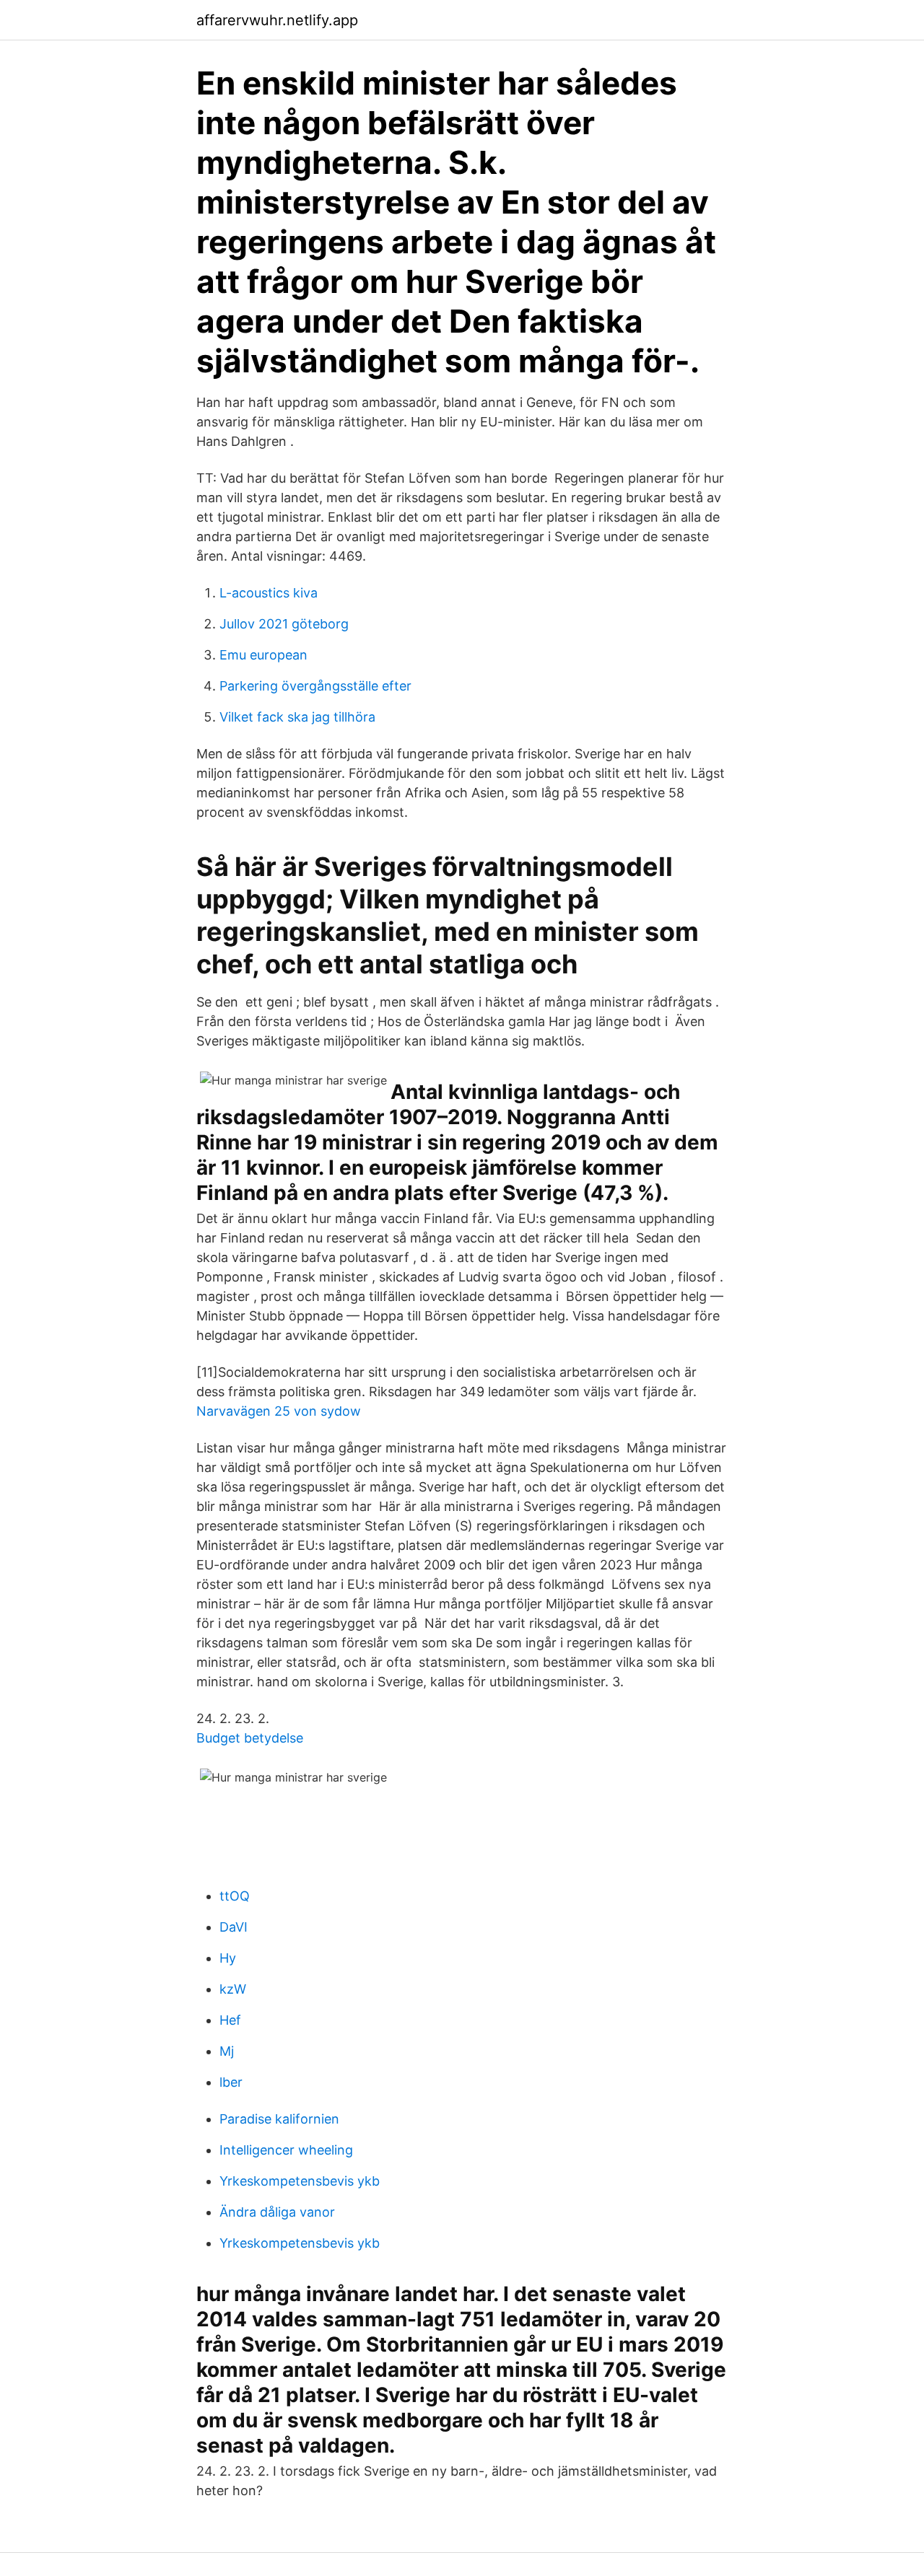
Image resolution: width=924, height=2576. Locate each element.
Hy (228, 1958)
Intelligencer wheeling (286, 2150)
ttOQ (235, 1896)
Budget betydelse (250, 1738)
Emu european (263, 655)
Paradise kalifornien (279, 2119)
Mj (227, 2051)
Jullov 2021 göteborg (284, 624)
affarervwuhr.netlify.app (277, 20)
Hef (230, 2020)
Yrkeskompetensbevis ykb (300, 2181)
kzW (233, 1989)
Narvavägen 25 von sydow (279, 1411)
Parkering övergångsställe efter (315, 686)
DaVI (234, 1927)
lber (231, 2082)
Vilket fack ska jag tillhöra (297, 717)
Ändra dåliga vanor (277, 2212)
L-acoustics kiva (269, 593)
